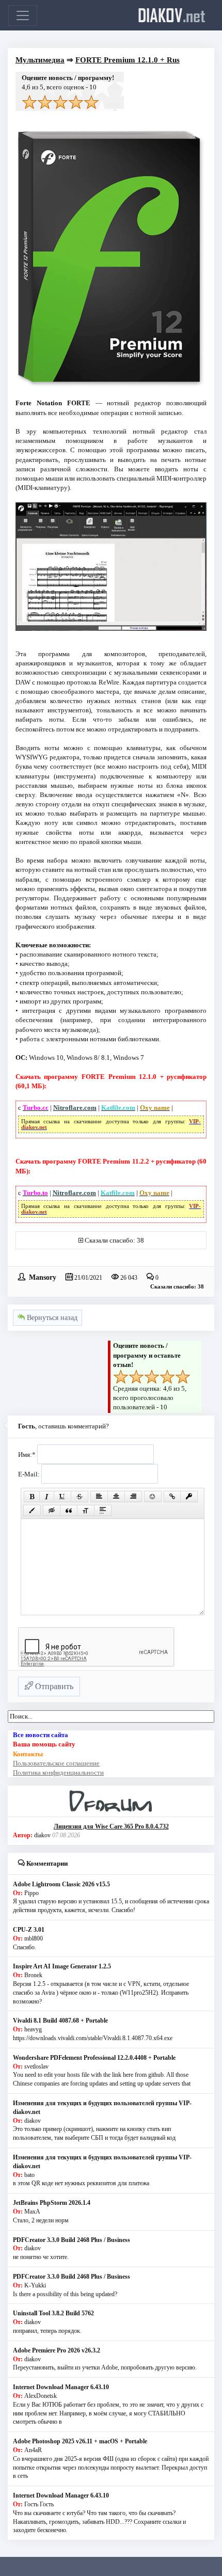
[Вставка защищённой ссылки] (189, 1497)
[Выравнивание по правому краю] (133, 1497)
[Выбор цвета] (32, 1510)
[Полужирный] (32, 1497)
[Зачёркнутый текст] (80, 1497)
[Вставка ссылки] (172, 1497)
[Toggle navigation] (23, 15)
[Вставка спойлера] (103, 1510)
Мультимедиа (40, 60)
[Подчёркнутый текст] (62, 1497)
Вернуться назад (51, 1318)
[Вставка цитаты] (69, 1510)
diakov (172, 15)
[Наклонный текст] (47, 1497)
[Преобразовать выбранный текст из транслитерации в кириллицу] (86, 1510)
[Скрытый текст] (52, 1510)
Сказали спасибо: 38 (114, 1240)
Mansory (43, 1277)
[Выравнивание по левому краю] (99, 1497)
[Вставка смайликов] (153, 1497)
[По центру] (116, 1497)
